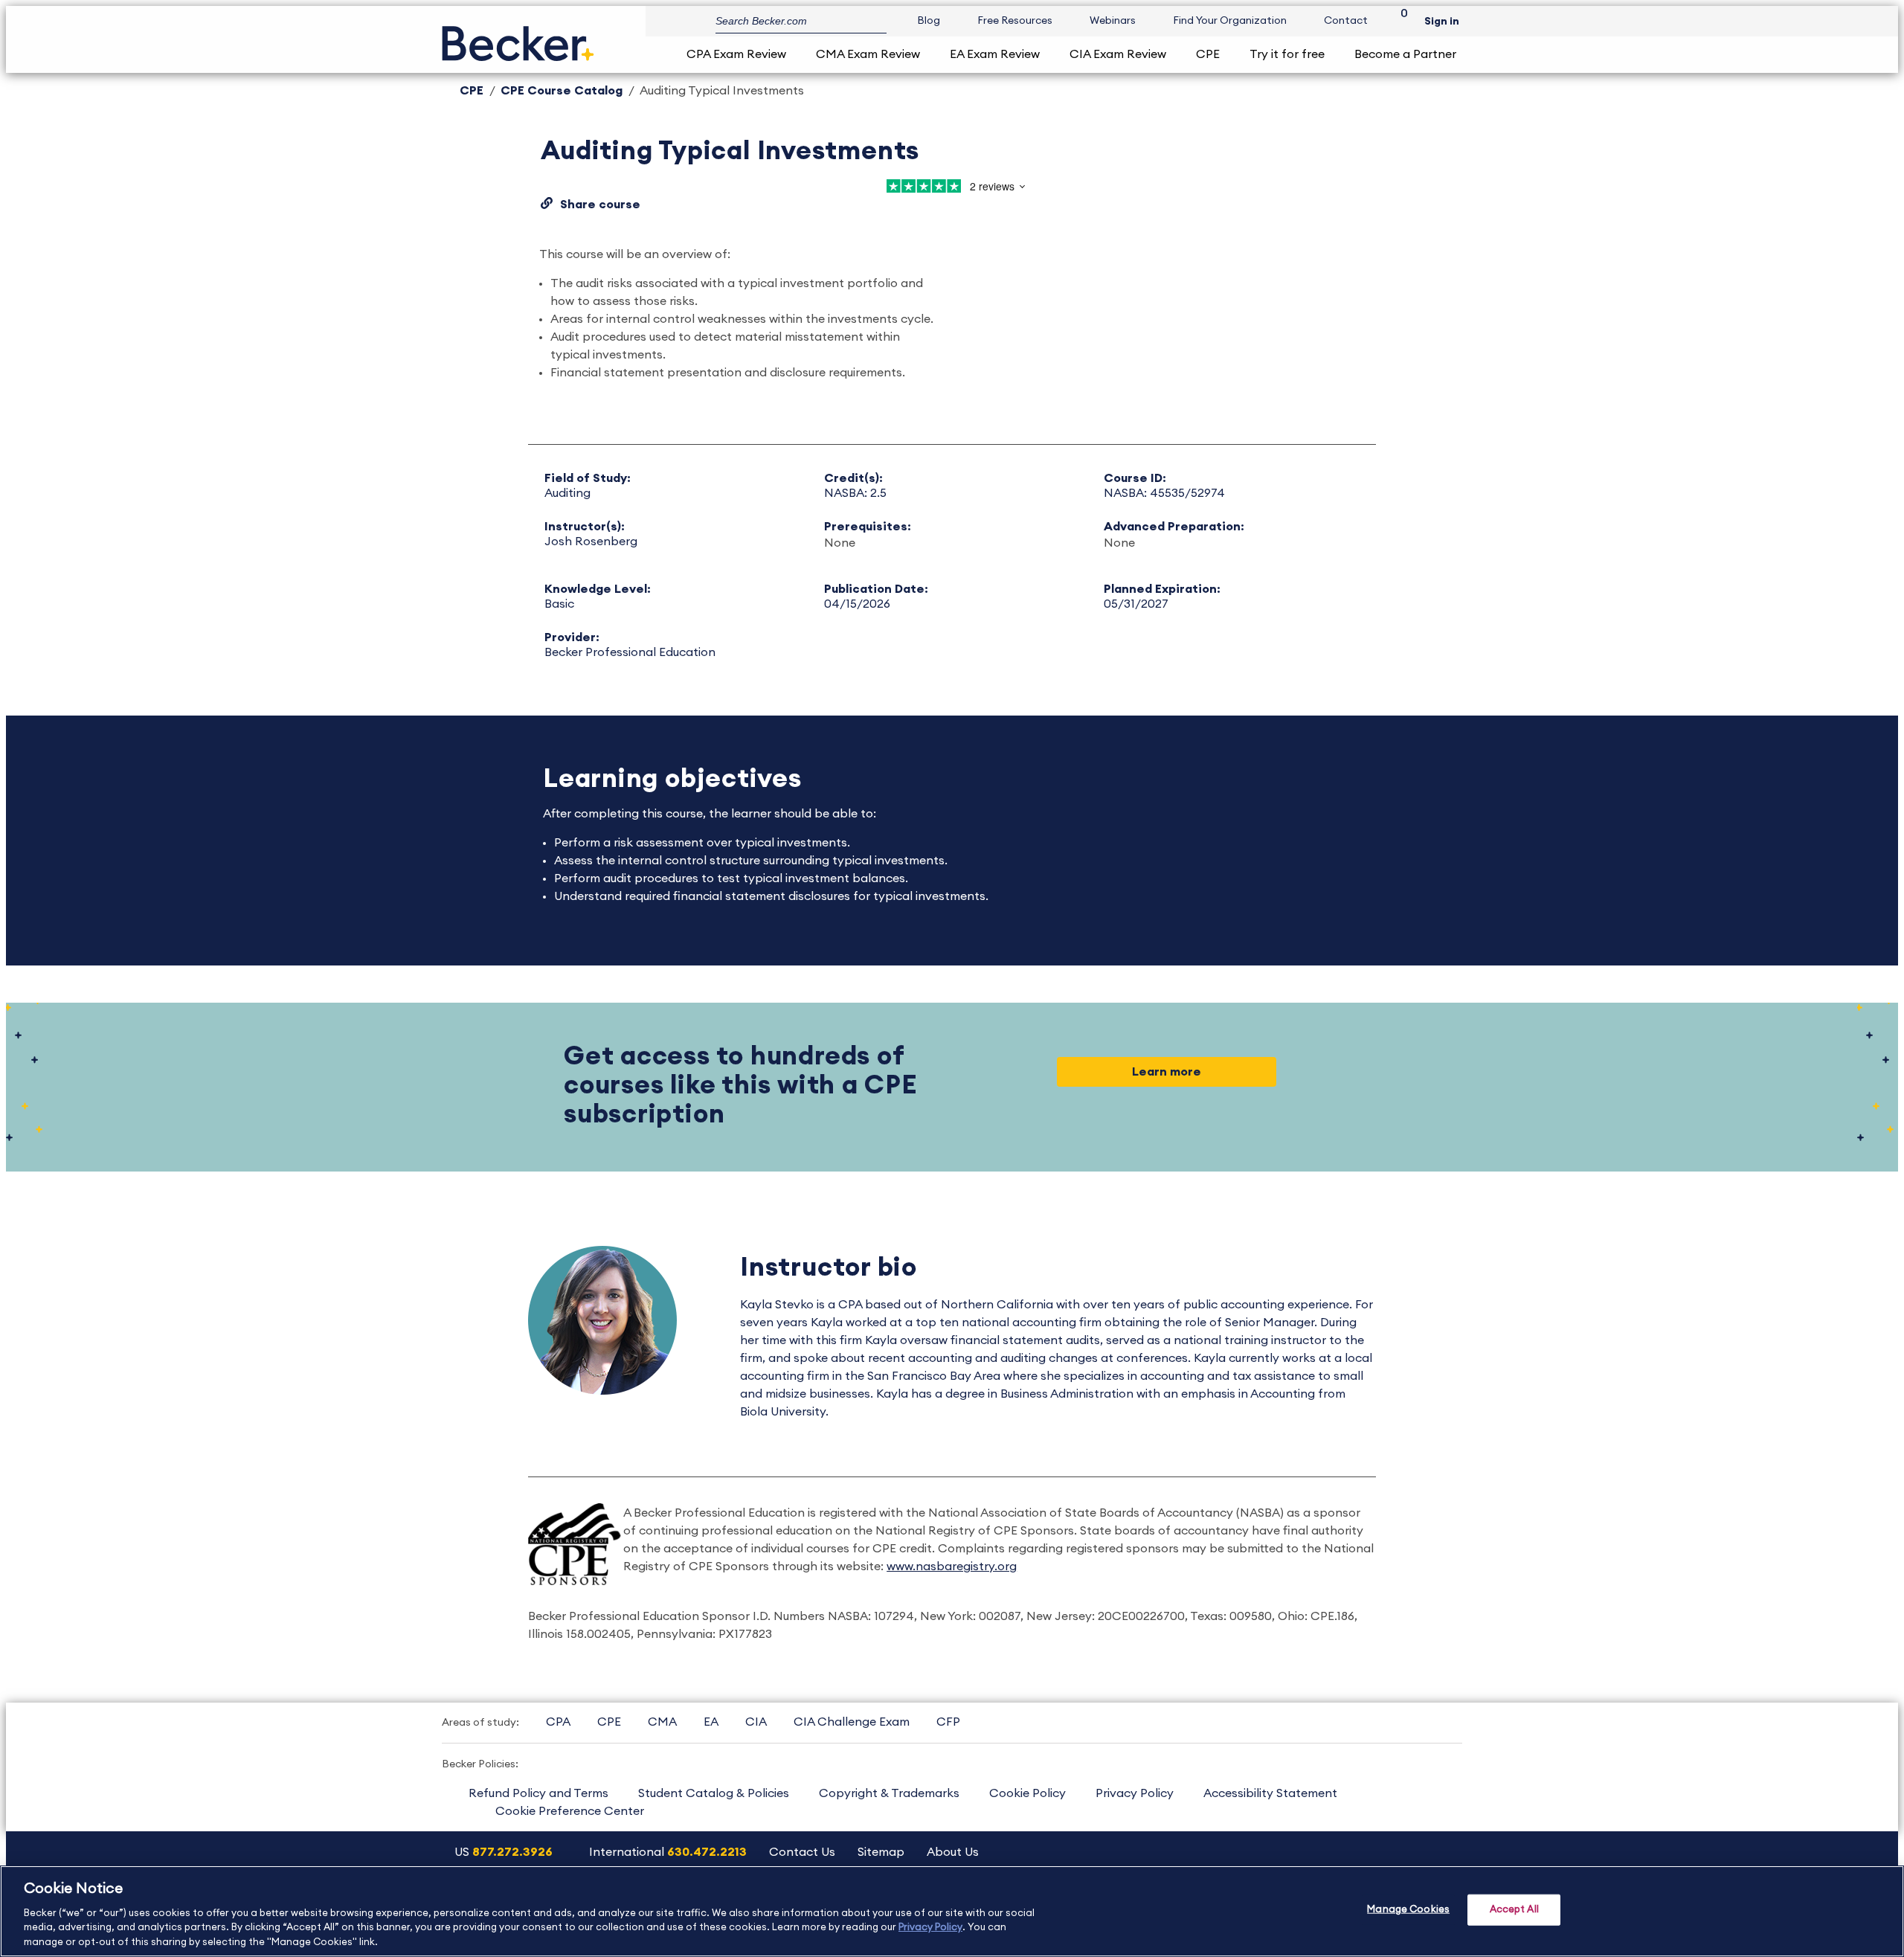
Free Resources (1015, 21)
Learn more (1167, 1072)
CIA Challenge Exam (852, 1722)
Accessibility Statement (1270, 1793)
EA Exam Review (995, 54)
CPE (1208, 54)
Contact (1346, 21)
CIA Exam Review (1118, 54)
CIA (756, 1722)
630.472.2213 (707, 1852)
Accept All (1514, 1910)
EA (711, 1722)
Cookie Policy (1027, 1793)
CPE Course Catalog (562, 91)
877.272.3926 (512, 1852)
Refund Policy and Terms (538, 1793)
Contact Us (802, 1852)
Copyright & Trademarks (889, 1793)
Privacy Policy (1135, 1793)
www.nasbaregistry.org (952, 1566)
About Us (953, 1852)
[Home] (518, 38)
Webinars (1113, 21)
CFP (948, 1722)
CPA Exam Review (736, 54)
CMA (662, 1722)
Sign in (1442, 22)
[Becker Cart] (1399, 21)
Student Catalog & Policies (714, 1793)
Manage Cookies (1408, 1910)
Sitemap (881, 1852)
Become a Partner (1405, 54)
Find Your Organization (1230, 21)
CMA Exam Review (868, 54)
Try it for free (1287, 54)
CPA (558, 1722)
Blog (929, 21)
